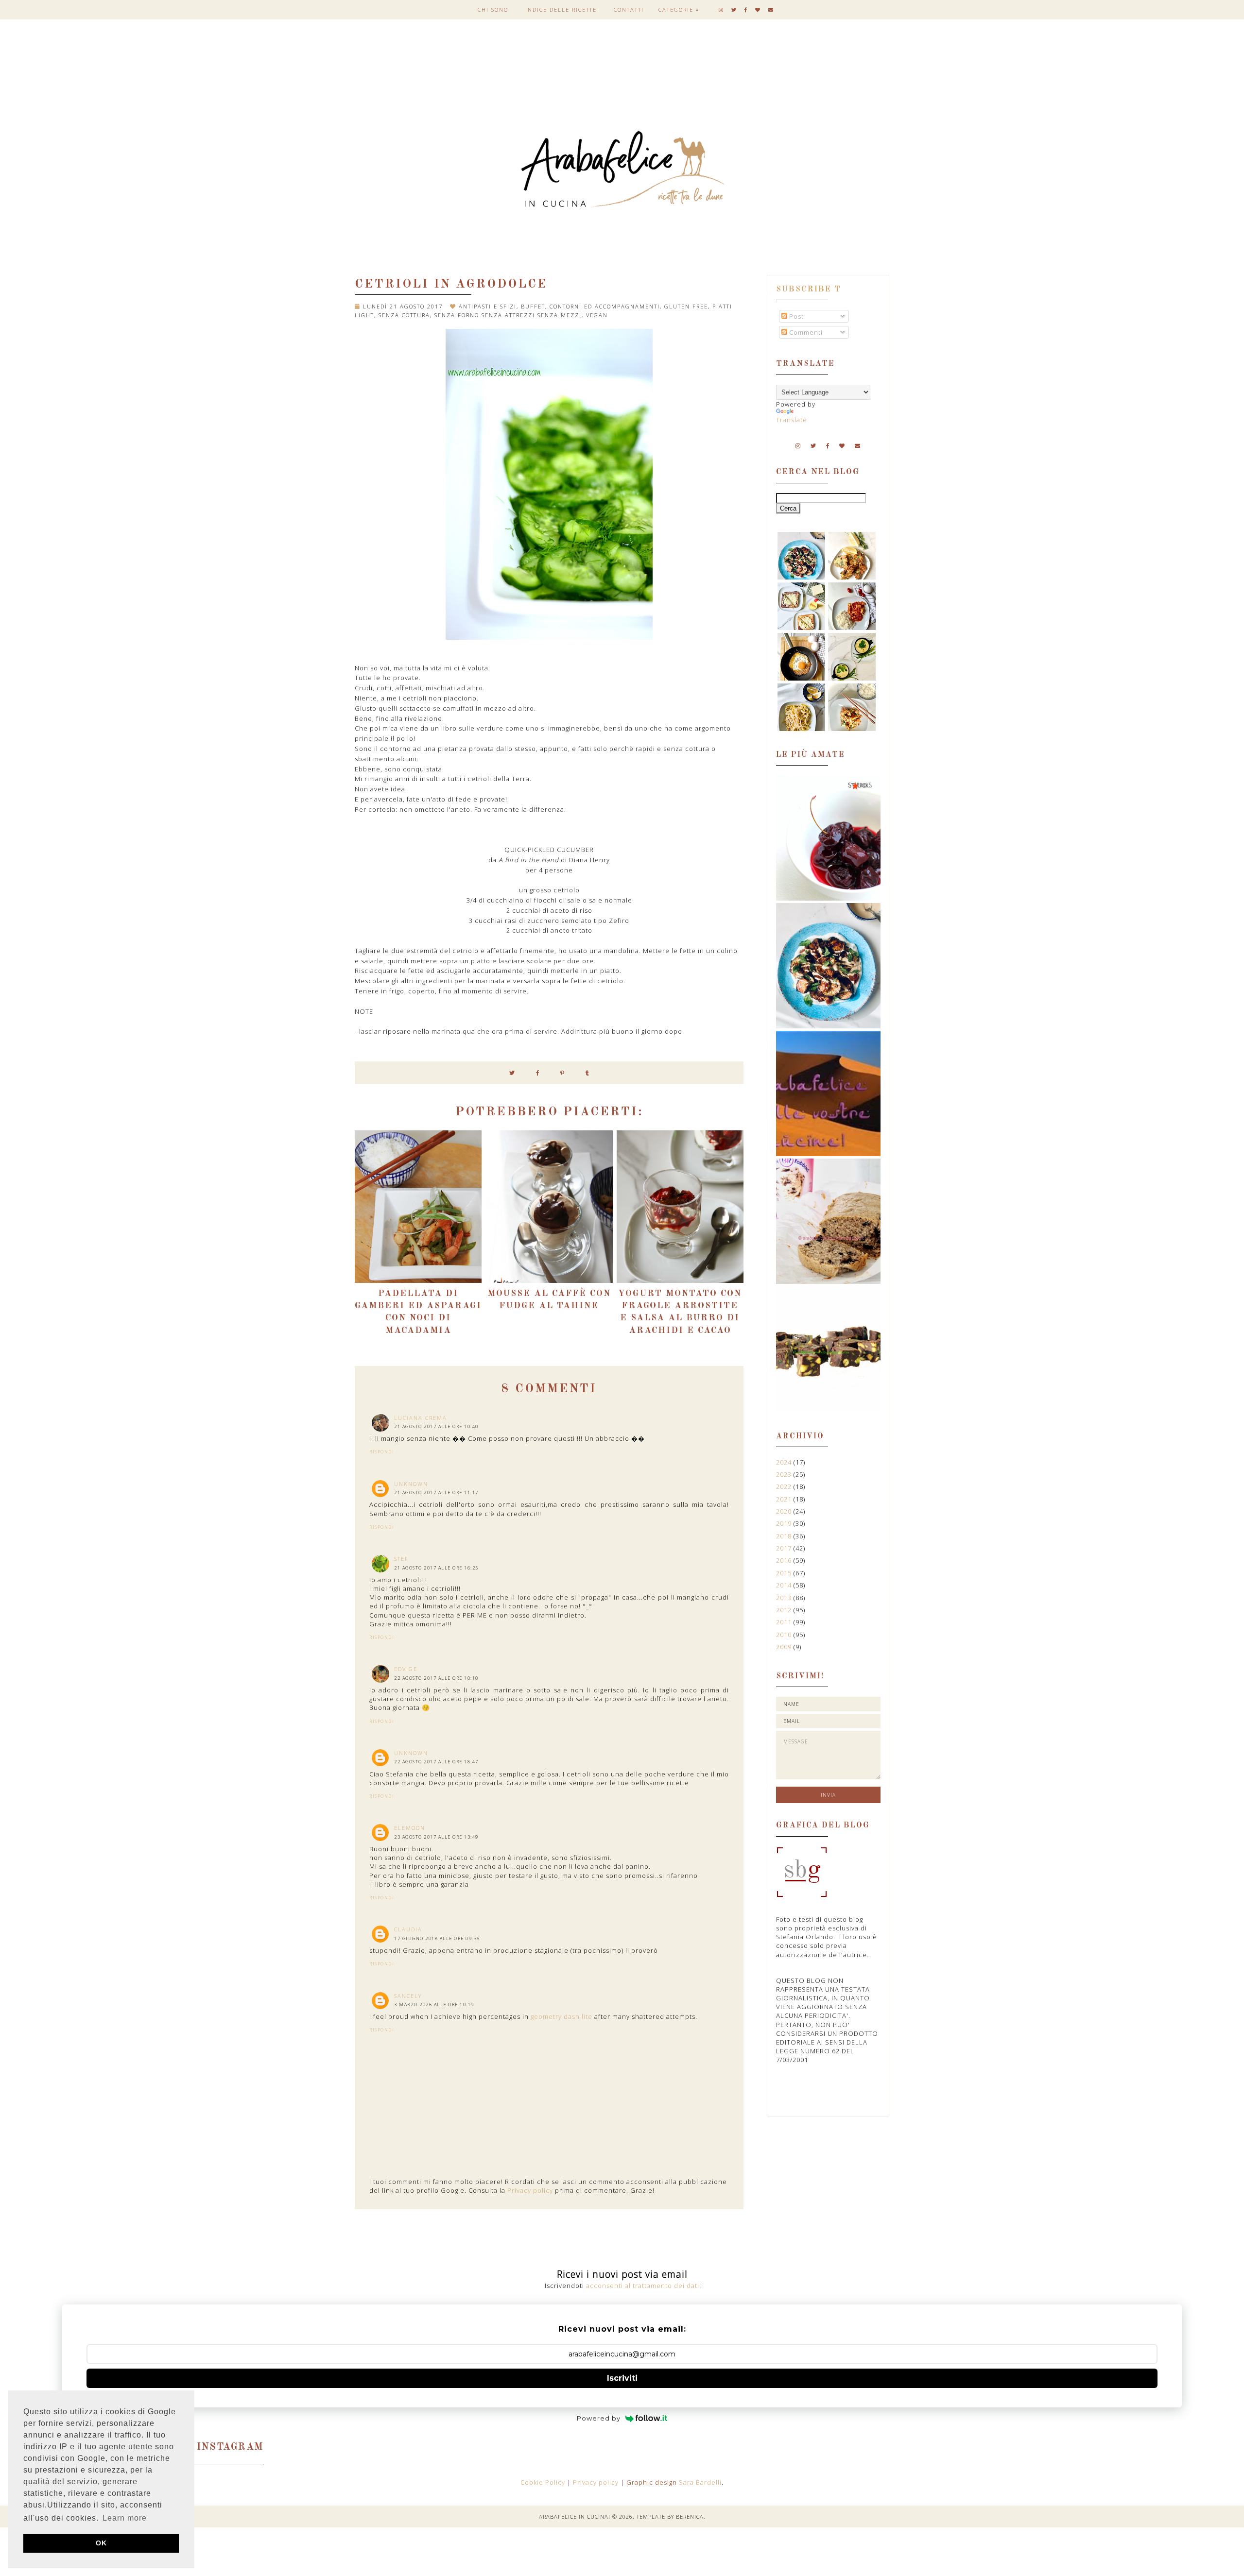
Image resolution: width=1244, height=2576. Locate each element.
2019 (785, 1523)
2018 (785, 1536)
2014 (785, 1585)
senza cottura (404, 315)
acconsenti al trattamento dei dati (643, 2286)
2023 (785, 1474)
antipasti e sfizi (488, 306)
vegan (597, 315)
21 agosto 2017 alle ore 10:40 (436, 1426)
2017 (785, 1548)
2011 (785, 1622)
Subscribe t (809, 290)
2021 (785, 1499)
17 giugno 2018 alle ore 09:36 (437, 1938)
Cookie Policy (544, 2482)
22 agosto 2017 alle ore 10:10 (436, 1678)
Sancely (408, 1996)
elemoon (410, 1828)
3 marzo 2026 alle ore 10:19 (434, 2005)
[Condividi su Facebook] (538, 1073)
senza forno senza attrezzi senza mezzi (508, 315)
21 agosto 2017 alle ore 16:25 (436, 1568)
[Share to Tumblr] (587, 1073)
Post (795, 316)
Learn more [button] (125, 2518)
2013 (785, 1598)
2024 (785, 1462)
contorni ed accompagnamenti (605, 306)
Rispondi (382, 1452)
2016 (785, 1560)
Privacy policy (530, 2190)
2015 (785, 1573)
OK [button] (101, 2543)
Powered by (599, 2418)
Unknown (411, 1484)
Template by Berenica (670, 2516)
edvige (406, 1669)
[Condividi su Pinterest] (562, 1073)
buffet (533, 306)
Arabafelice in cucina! (575, 2516)
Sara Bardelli (700, 2482)
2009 (785, 1647)
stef (401, 1559)
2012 (785, 1610)
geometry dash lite (562, 2016)
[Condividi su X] (512, 1073)
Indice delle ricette (561, 9)
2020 (785, 1511)
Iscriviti (622, 2378)
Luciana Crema (421, 1418)
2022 (785, 1486)
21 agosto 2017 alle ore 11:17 (436, 1493)
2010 (785, 1635)
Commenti (805, 332)
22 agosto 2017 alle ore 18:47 (436, 1762)
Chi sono (493, 9)
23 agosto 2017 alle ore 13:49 (436, 1837)
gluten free (686, 306)
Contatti (629, 9)
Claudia (408, 1929)
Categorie (676, 9)
